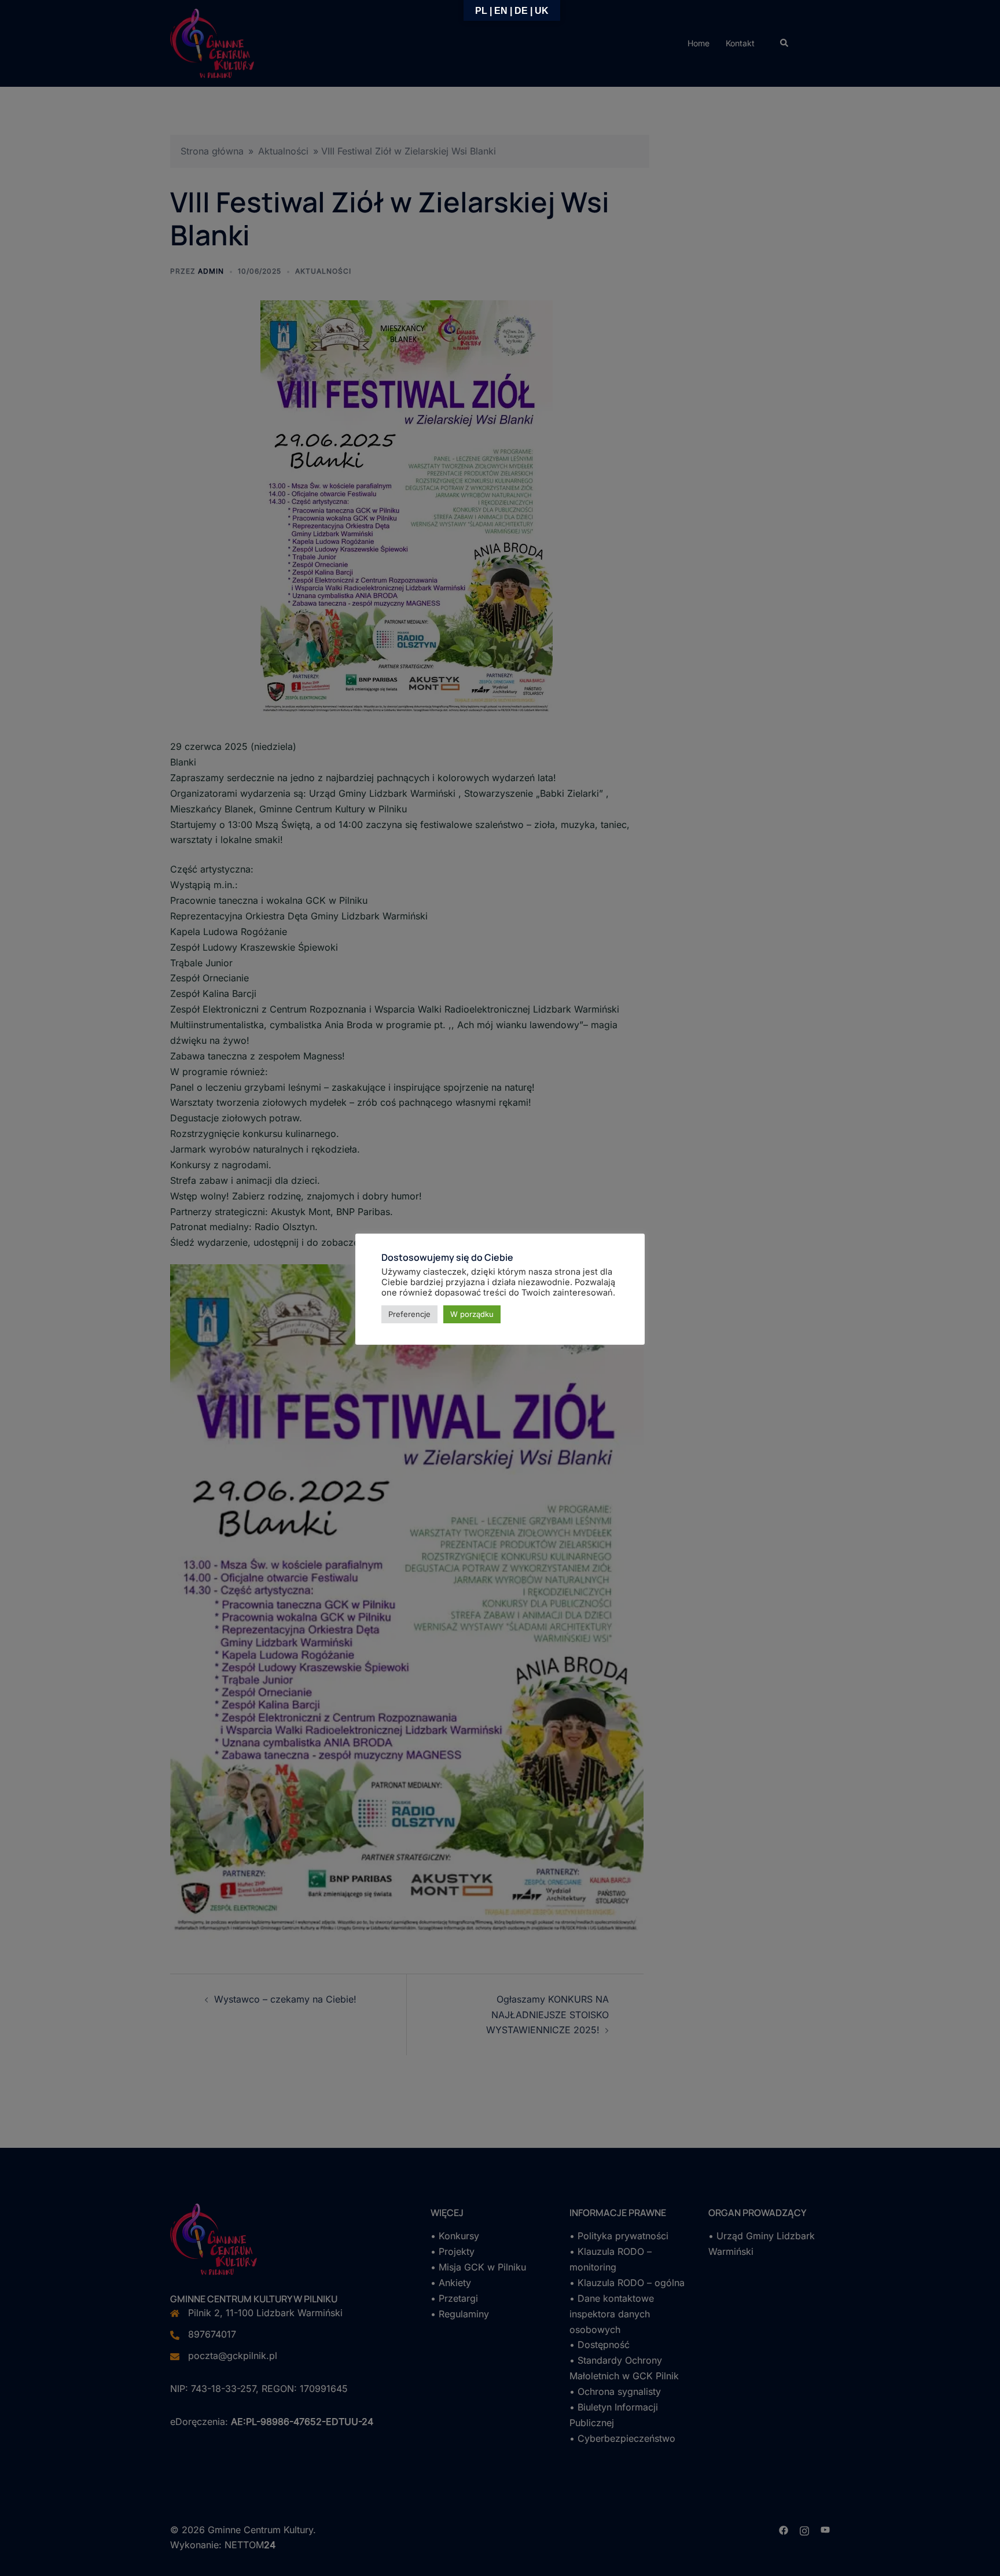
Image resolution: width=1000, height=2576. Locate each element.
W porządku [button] (472, 1314)
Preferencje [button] (409, 1314)
